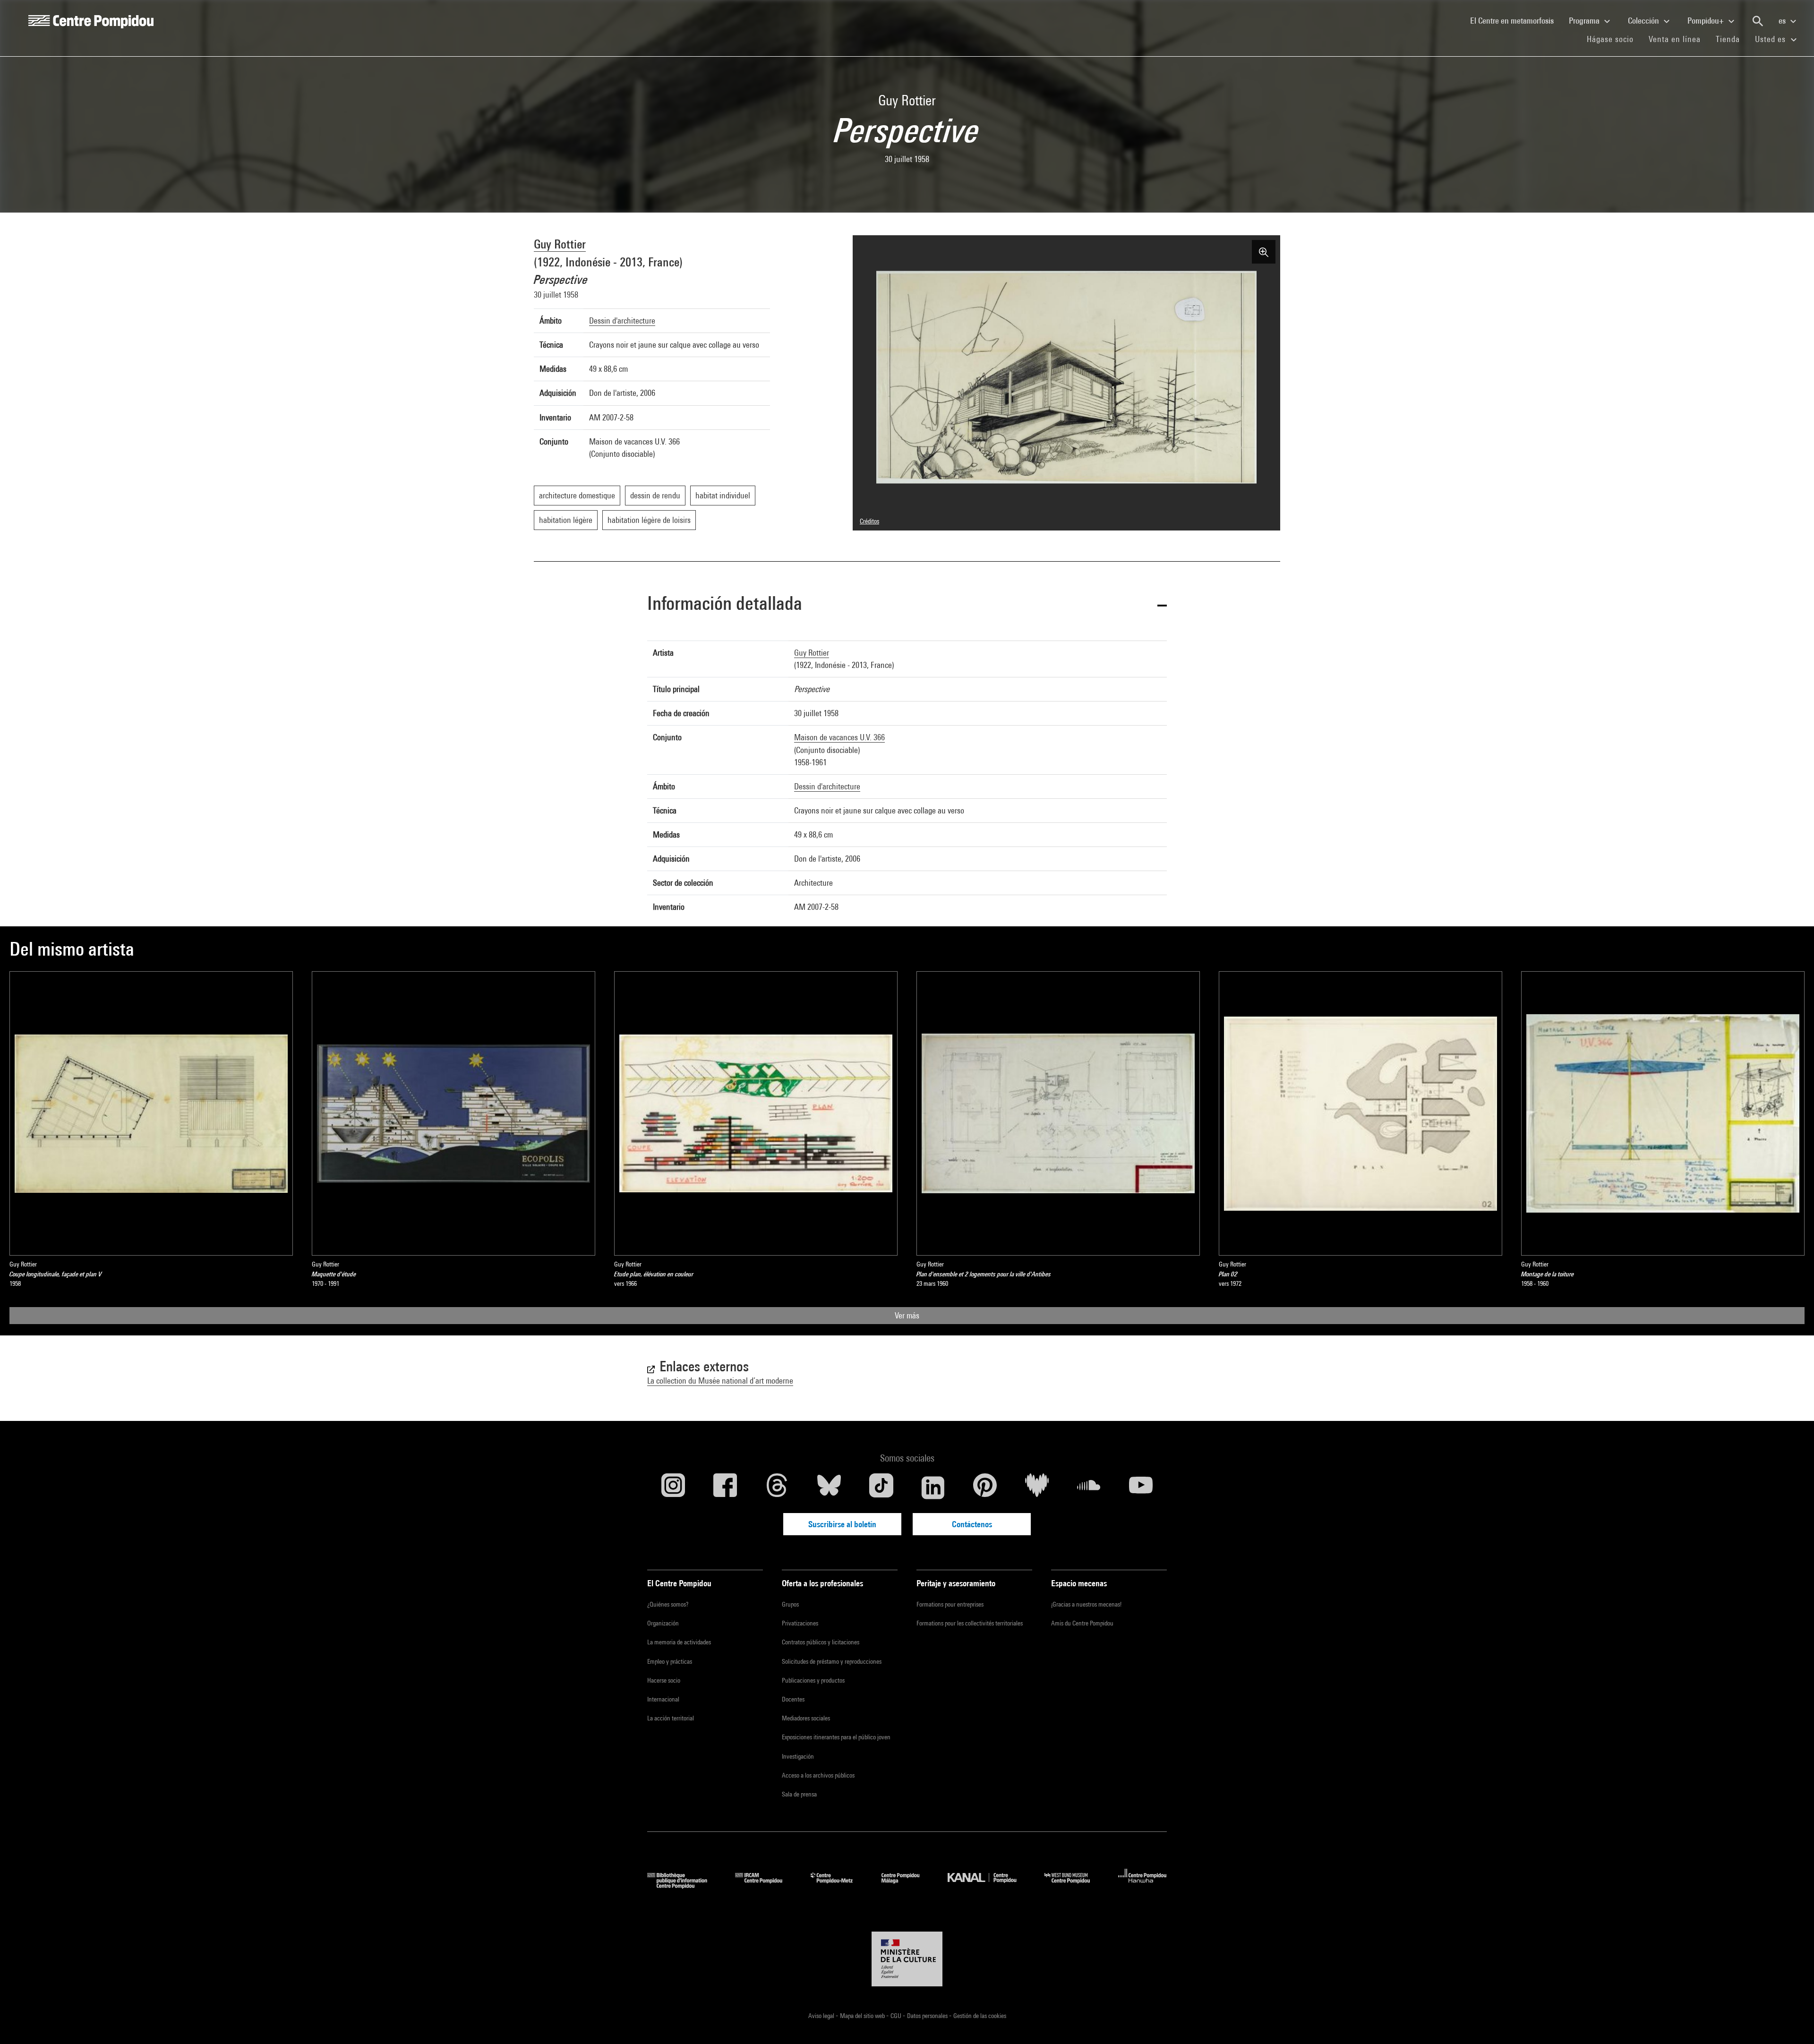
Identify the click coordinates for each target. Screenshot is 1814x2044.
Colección (1644, 21)
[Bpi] (684, 1886)
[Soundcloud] (1089, 1488)
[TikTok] (881, 1488)
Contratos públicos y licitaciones (821, 1642)
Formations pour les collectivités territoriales (970, 1623)
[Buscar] (1758, 21)
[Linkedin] (933, 1488)
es (1783, 21)
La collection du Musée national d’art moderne (720, 1381)
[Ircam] (766, 1886)
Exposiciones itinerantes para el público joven (836, 1737)
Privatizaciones (800, 1623)
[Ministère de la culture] (907, 1959)
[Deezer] (1037, 1488)
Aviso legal (822, 2016)
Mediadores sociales (806, 1718)
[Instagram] (673, 1488)
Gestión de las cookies (980, 2016)
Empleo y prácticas (670, 1661)
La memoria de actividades (679, 1642)
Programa (1585, 21)
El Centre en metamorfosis (1516, 20)
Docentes (793, 1699)
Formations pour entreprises (950, 1604)
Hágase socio (1614, 39)
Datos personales (928, 2016)
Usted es (1771, 39)
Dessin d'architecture (622, 321)
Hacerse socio (664, 1680)
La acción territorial (671, 1718)
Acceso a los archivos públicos (818, 1775)
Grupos (790, 1604)
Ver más (907, 1315)
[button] (907, 605)
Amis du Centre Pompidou (1082, 1623)
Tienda (1732, 39)
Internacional (663, 1699)
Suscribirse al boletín (842, 1524)
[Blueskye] (829, 1488)
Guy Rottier (560, 244)
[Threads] (777, 1488)
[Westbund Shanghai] (1074, 1886)
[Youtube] (1141, 1488)
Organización (663, 1623)
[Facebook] (725, 1488)
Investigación (798, 1756)
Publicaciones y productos (813, 1680)
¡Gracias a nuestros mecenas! (1086, 1604)
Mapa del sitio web (863, 2016)
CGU (897, 2016)
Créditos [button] (869, 521)
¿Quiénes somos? (668, 1604)
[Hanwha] (1142, 1886)
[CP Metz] (839, 1886)
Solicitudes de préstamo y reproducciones (832, 1661)
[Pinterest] (985, 1488)
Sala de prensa (799, 1794)
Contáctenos (972, 1524)
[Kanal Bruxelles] (989, 1886)
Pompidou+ (1707, 21)
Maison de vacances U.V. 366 (839, 737)
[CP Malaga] (907, 1886)
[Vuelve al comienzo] (1792, 2022)
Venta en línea (1675, 39)
